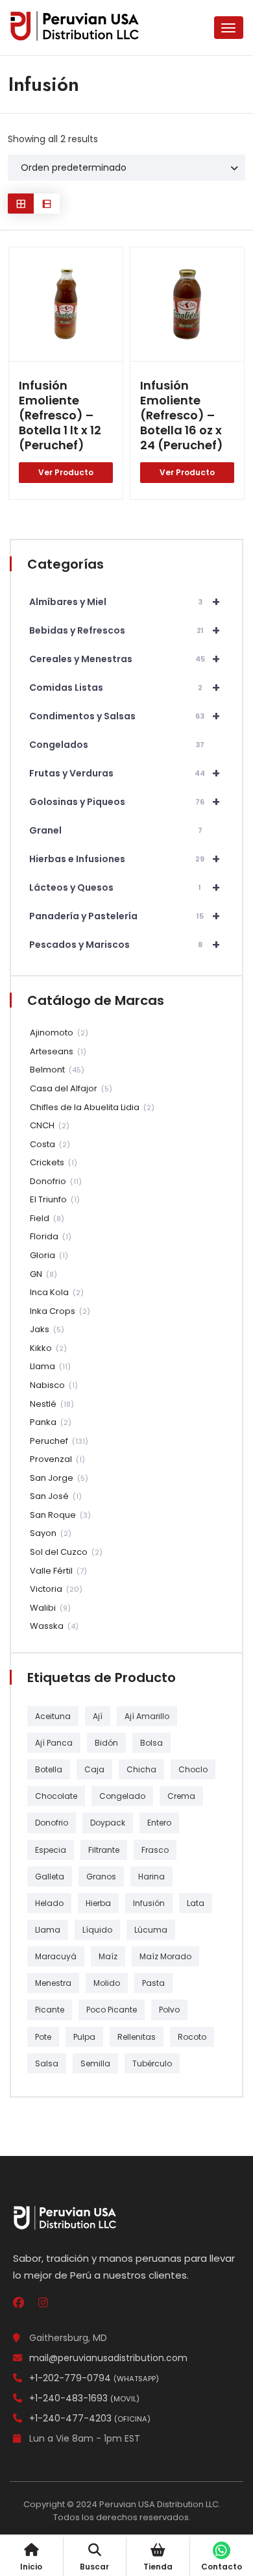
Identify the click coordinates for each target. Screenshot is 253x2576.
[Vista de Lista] (47, 204)
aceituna (53, 1716)
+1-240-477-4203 (90, 2418)
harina (151, 1876)
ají (98, 1716)
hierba (98, 1903)
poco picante (112, 2010)
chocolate (56, 1796)
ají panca (54, 1743)
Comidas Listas (125, 687)
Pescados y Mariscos (125, 945)
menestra (53, 1983)
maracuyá (56, 1956)
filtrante (104, 1850)
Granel (116, 830)
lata (196, 1903)
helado (49, 1903)
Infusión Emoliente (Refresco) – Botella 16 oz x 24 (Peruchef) (182, 415)
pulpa (84, 2037)
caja (94, 1769)
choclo (193, 1769)
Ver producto (66, 472)
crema (181, 1796)
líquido (97, 1930)
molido (107, 1983)
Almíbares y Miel (125, 602)
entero (159, 1823)
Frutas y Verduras (125, 773)
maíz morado (165, 1956)
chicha (141, 1769)
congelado (122, 1796)
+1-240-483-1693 (84, 2398)
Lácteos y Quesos (125, 887)
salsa (47, 2063)
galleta (50, 1876)
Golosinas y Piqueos (125, 802)
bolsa (151, 1743)
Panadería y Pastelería (125, 916)
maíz (108, 1956)
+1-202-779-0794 (94, 2378)
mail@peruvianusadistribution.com (108, 2358)
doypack (108, 1823)
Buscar (94, 2567)
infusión (149, 1903)
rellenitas (137, 2037)
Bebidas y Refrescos (125, 630)
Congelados (117, 745)
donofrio (52, 1823)
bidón (106, 1743)
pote (43, 2037)
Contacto (222, 2567)
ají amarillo (147, 1716)
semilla (95, 2063)
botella (49, 1769)
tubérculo (152, 2063)
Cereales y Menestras (125, 659)
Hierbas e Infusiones (125, 859)
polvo (169, 2010)
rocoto (192, 2037)
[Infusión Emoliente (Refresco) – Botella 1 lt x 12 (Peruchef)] (66, 304)
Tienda (158, 2567)
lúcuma (151, 1930)
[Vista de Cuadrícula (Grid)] (21, 204)
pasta (153, 1983)
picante (50, 2010)
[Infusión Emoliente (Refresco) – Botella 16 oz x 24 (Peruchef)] (187, 304)
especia (51, 1850)
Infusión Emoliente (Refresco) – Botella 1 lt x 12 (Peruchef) (60, 415)
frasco (155, 1850)
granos (101, 1876)
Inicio (31, 2567)
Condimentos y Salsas (125, 716)
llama (48, 1930)
